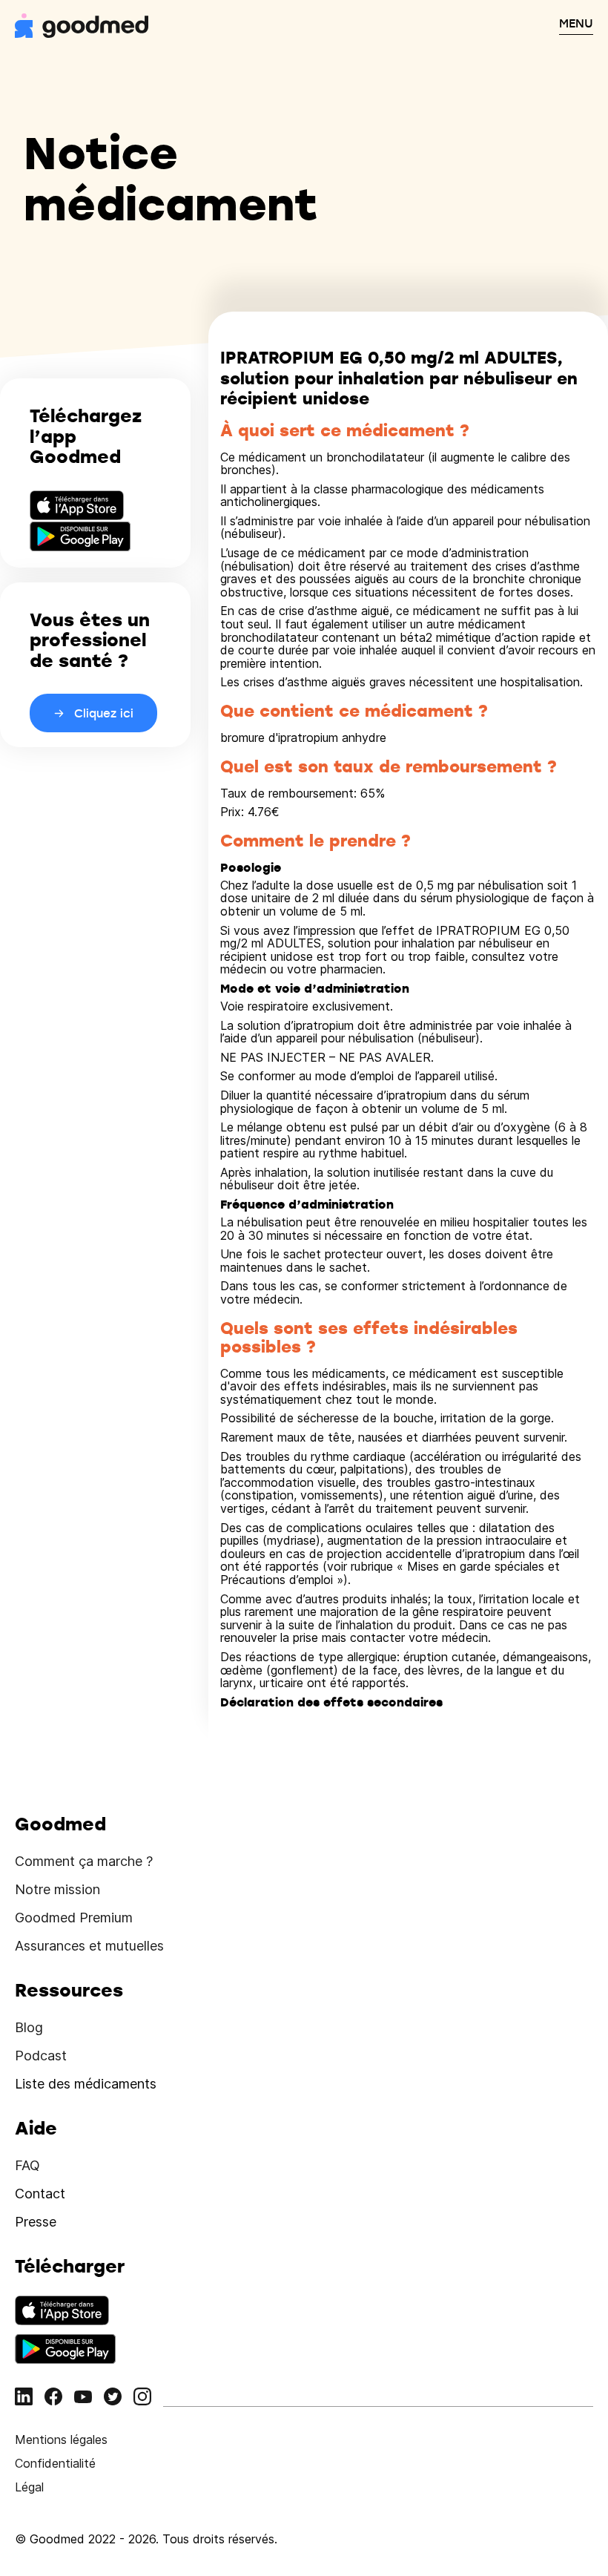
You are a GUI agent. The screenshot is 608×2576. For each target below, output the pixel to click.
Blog (29, 2027)
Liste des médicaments (86, 2084)
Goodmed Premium (74, 1918)
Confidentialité (55, 2463)
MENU (576, 23)
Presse (36, 2222)
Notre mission (57, 1889)
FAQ (27, 2165)
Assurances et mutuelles (89, 1946)
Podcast (41, 2056)
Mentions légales (61, 2439)
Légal (29, 2487)
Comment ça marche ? (84, 1861)
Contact (40, 2194)
